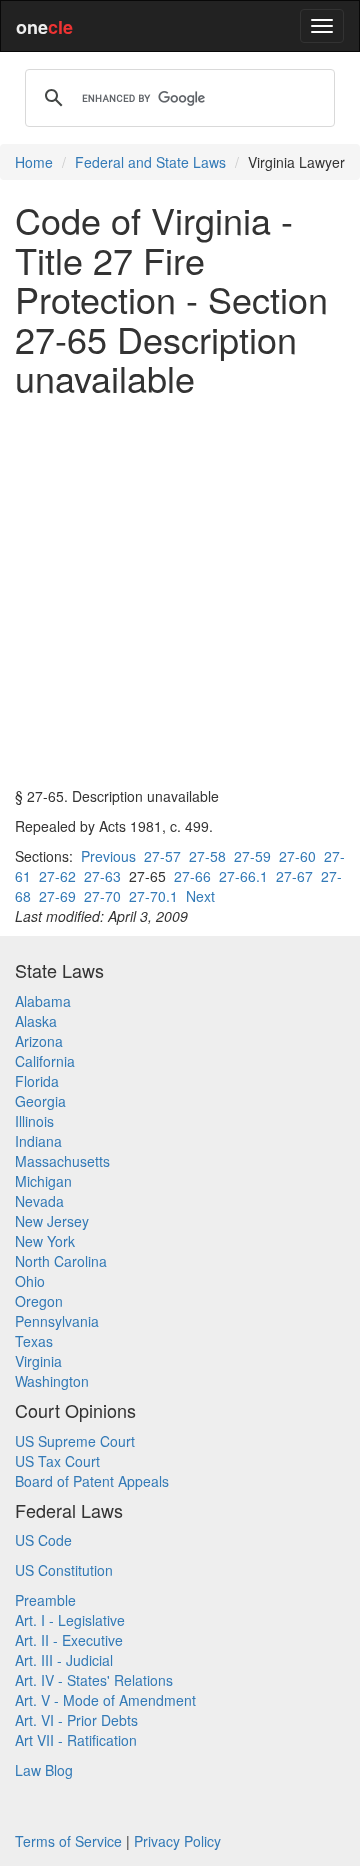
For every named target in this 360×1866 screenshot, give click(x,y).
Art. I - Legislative (70, 1620)
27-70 (102, 896)
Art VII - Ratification (76, 1740)
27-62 (57, 876)
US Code (43, 1540)
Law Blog (44, 1770)
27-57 (162, 856)
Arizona (39, 1041)
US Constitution (64, 1570)
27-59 (252, 856)
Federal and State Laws (150, 162)
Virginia (38, 1361)
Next (200, 896)
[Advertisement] (180, 592)
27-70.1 (153, 896)
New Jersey (52, 1221)
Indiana (38, 1141)
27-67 (294, 876)
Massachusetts (62, 1161)
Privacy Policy (177, 1841)
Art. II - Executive (69, 1640)
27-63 (102, 876)
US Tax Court (57, 1461)
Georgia (40, 1101)
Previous (108, 856)
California (45, 1061)
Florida (37, 1081)
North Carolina (61, 1261)
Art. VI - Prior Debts (76, 1720)
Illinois (34, 1121)
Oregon (39, 1301)
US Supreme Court (75, 1441)
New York (45, 1241)
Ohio (30, 1281)
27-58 (207, 856)
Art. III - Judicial (64, 1660)
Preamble (45, 1600)
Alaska (36, 1021)
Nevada (39, 1201)
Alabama (43, 1001)
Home (34, 162)
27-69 (57, 896)
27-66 (192, 876)
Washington (52, 1381)
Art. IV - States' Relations (94, 1680)
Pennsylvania (57, 1321)
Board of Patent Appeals (92, 1481)
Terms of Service (68, 1841)
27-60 (297, 856)
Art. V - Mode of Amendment (105, 1700)
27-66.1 (243, 876)
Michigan (43, 1181)
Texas (34, 1341)
